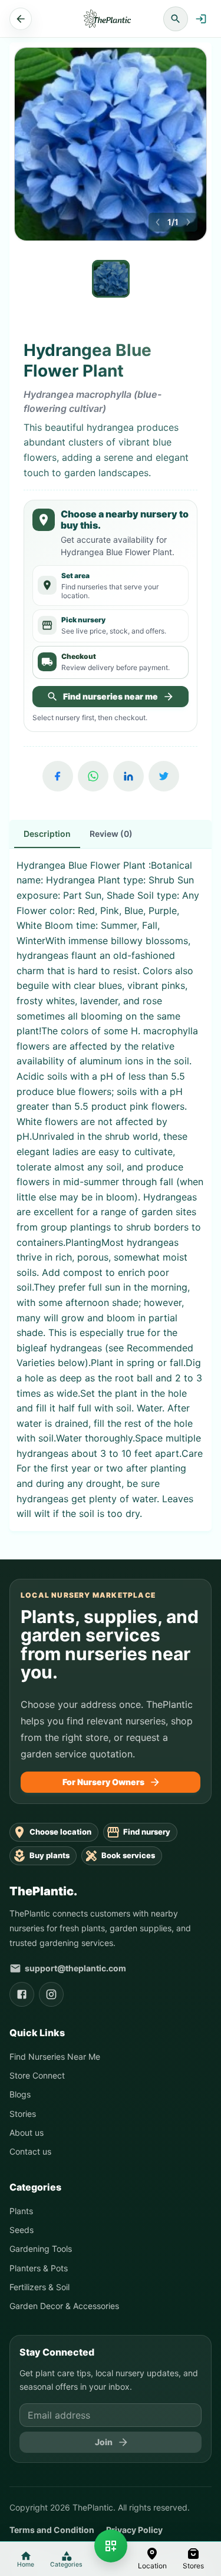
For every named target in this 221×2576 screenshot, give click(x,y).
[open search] (176, 19)
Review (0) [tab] (111, 834)
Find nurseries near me (111, 696)
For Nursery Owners (103, 1782)
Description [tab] (47, 834)
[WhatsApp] (93, 776)
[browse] (111, 2546)
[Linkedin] (128, 776)
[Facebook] (58, 776)
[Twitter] (164, 776)
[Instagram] (51, 1994)
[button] (152, 2559)
